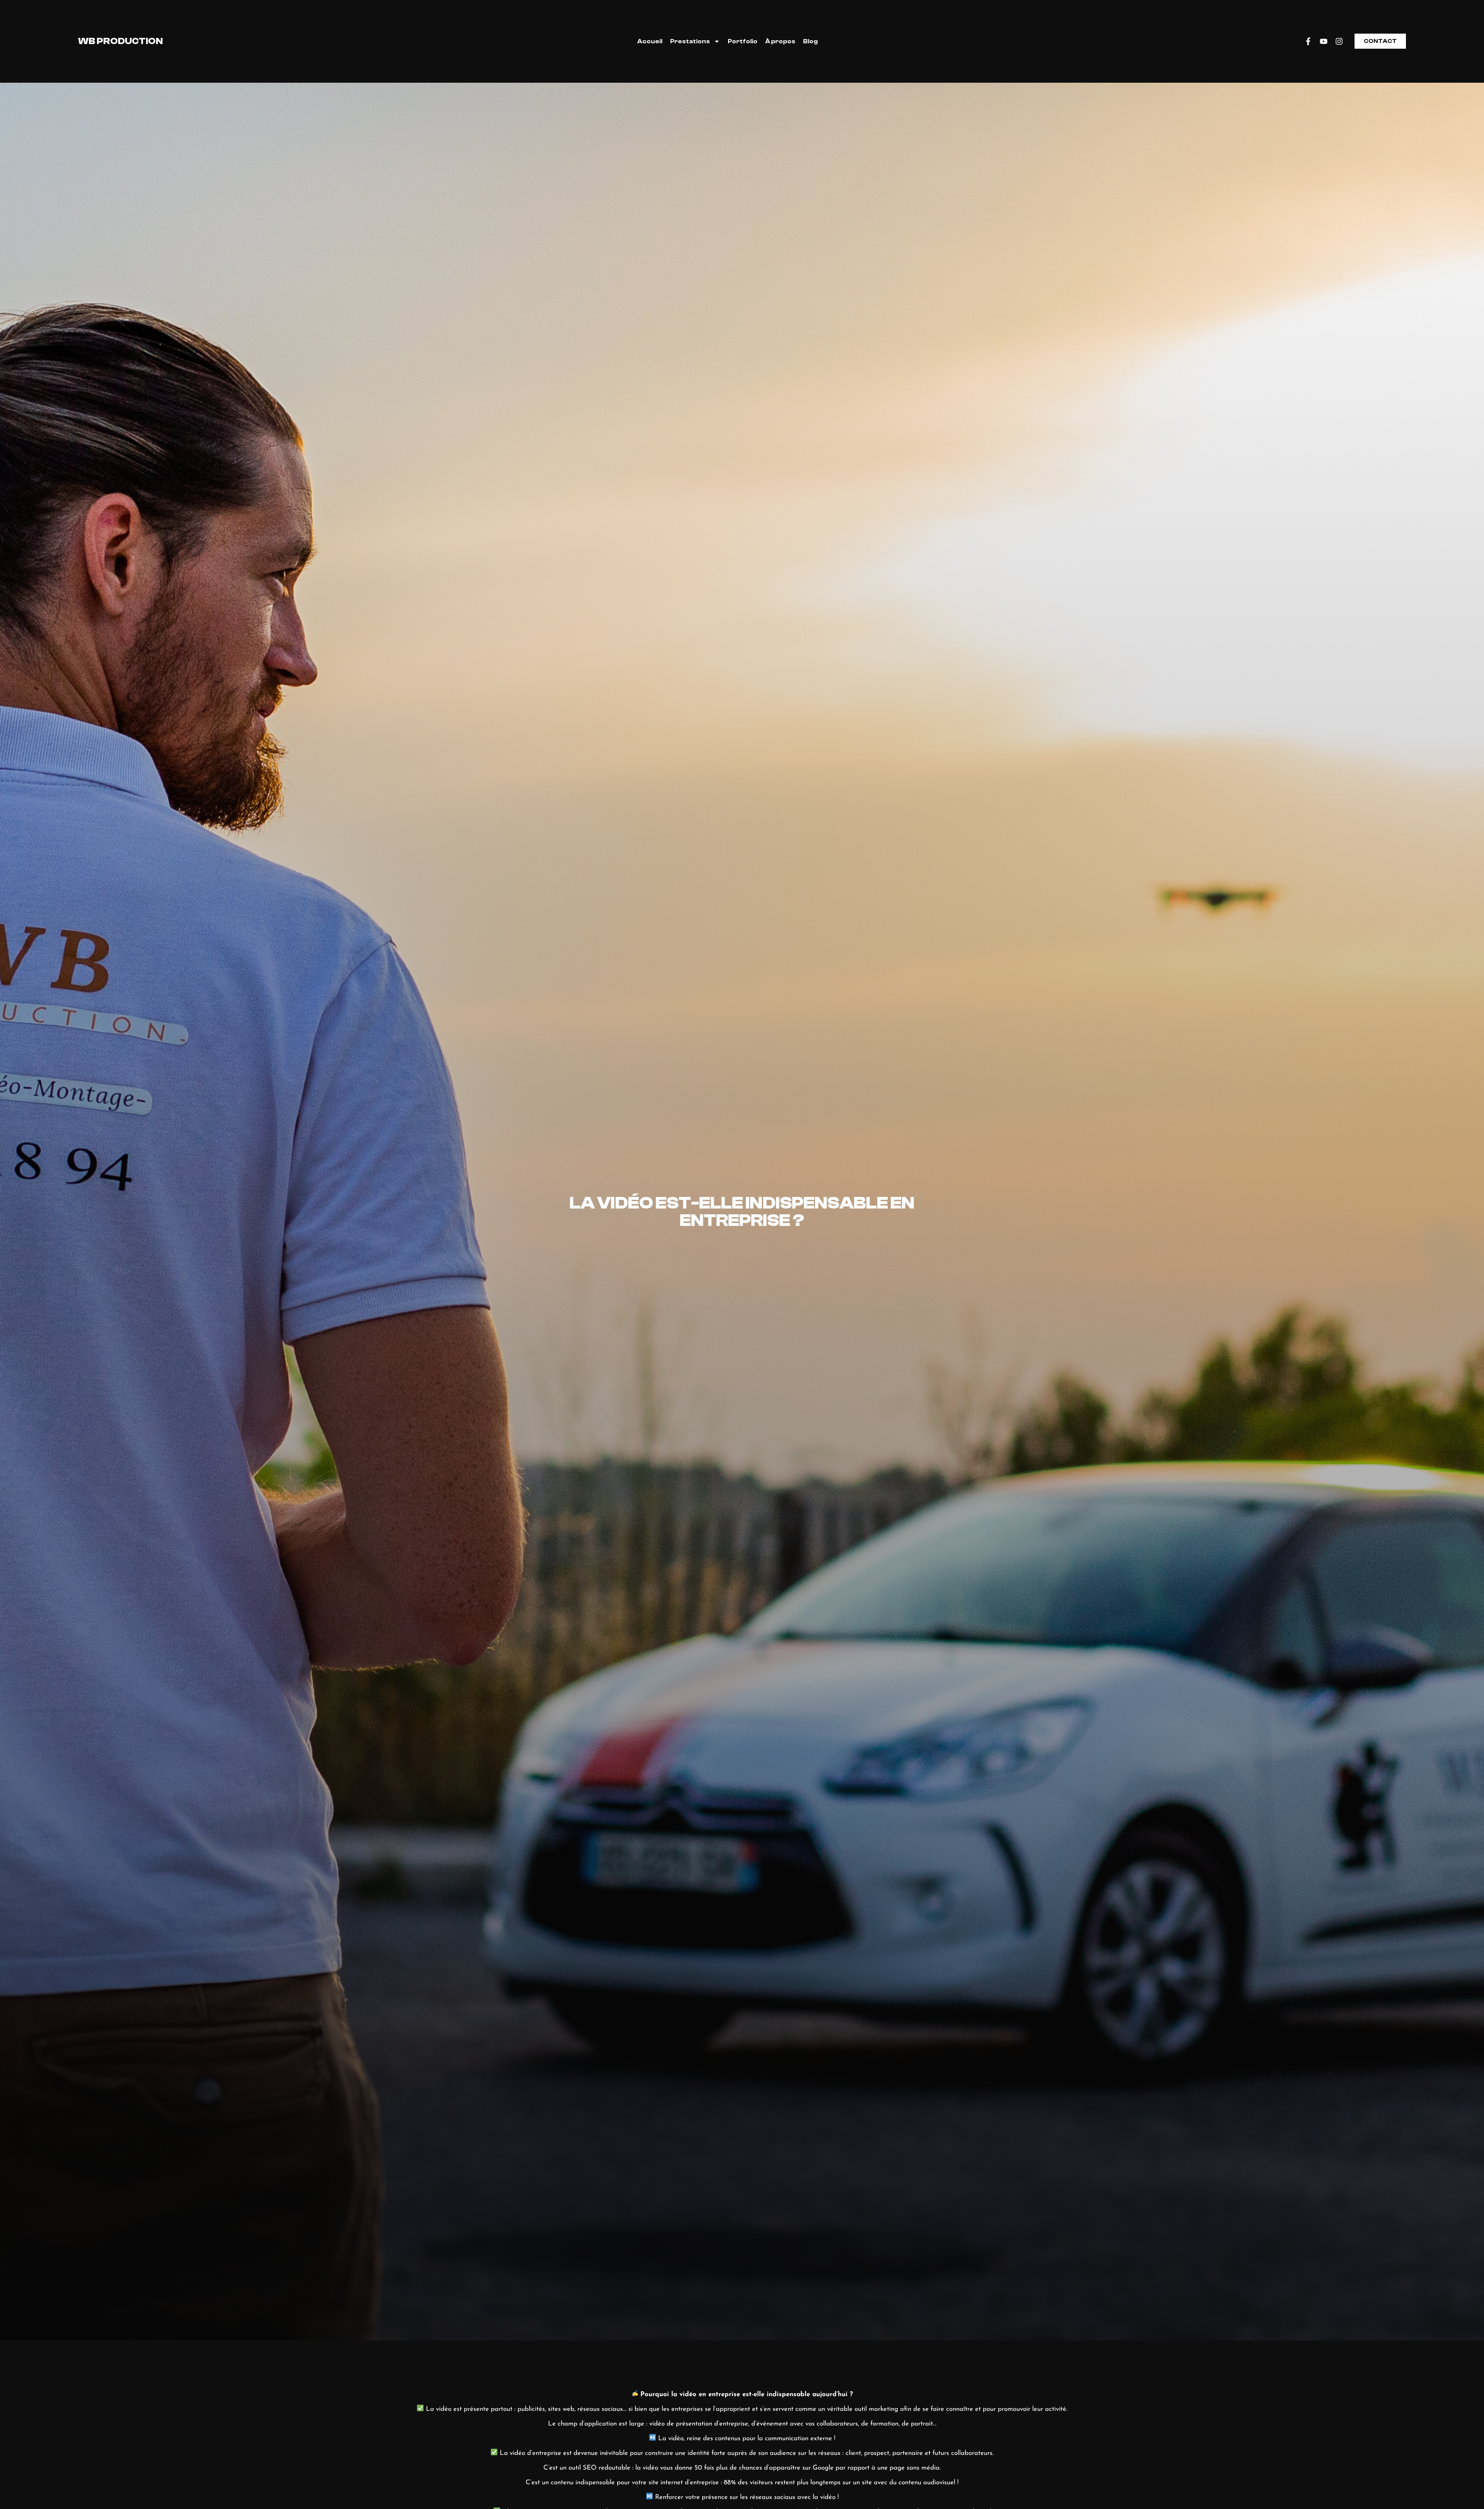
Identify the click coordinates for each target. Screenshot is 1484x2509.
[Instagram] (1339, 41)
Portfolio (743, 41)
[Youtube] (1324, 41)
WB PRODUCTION (120, 41)
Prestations (690, 41)
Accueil (650, 41)
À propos (780, 41)
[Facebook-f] (1308, 41)
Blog (810, 41)
